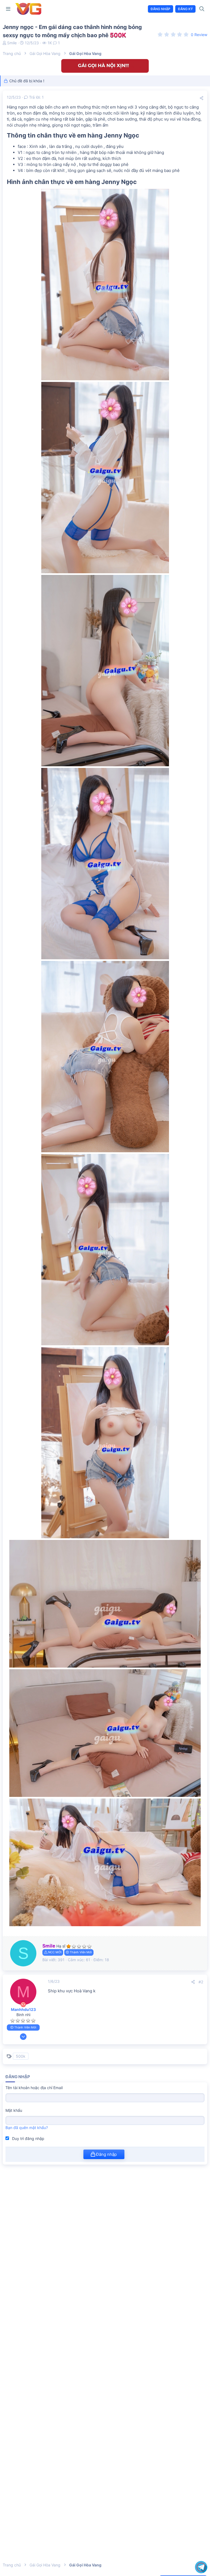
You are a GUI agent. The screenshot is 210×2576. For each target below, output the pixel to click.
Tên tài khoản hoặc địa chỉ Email (34, 2088)
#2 (201, 1982)
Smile (12, 43)
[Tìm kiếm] (202, 9)
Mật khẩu (14, 2110)
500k (21, 2056)
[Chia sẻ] (202, 98)
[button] (8, 9)
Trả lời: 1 (36, 97)
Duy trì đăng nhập (28, 2138)
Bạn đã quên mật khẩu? (27, 2128)
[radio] (160, 34)
